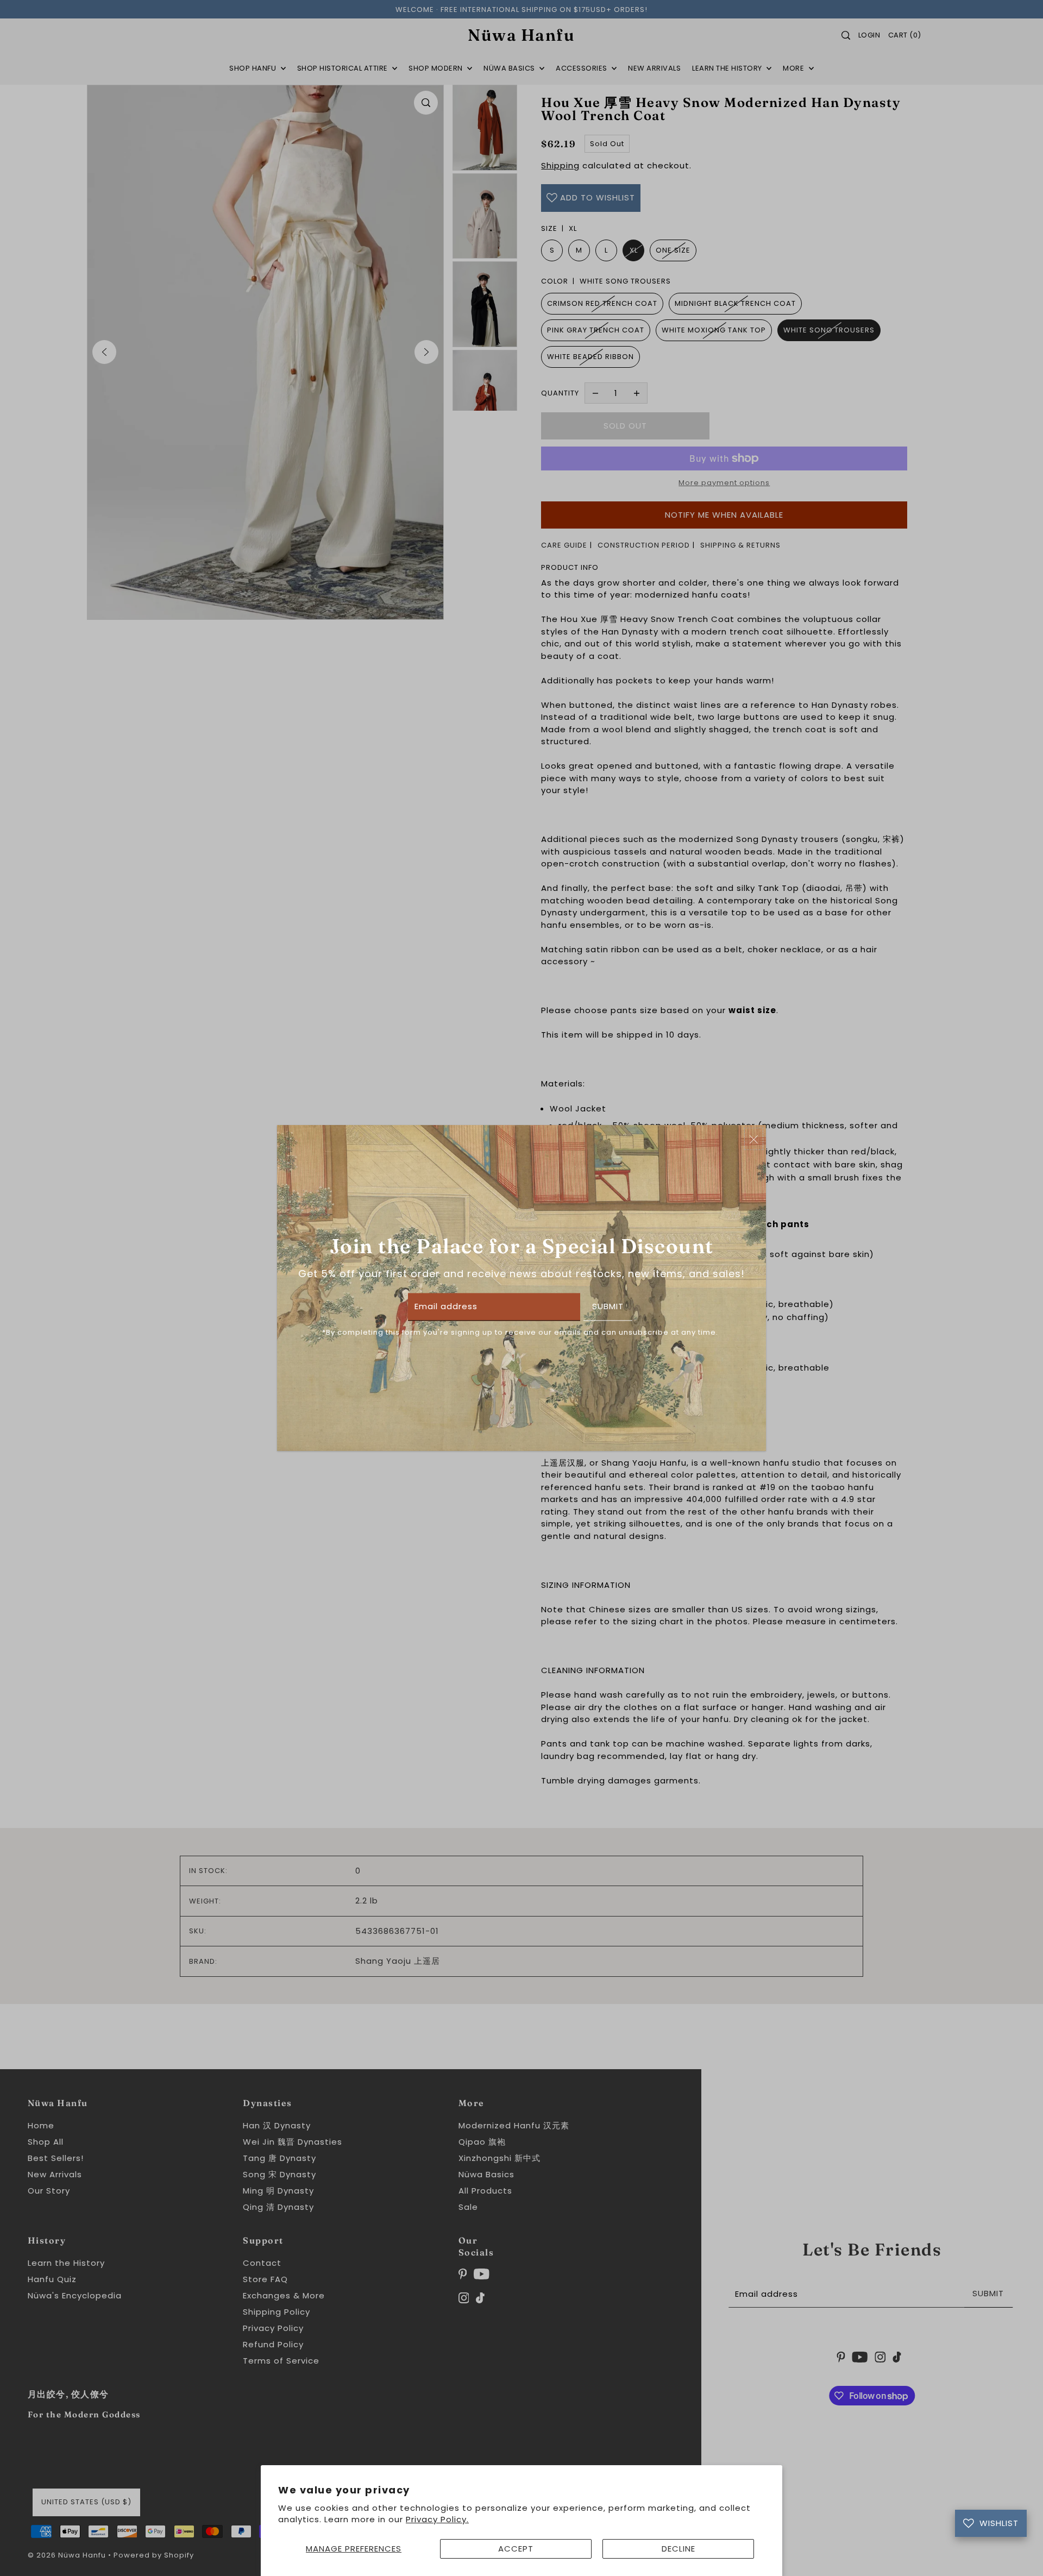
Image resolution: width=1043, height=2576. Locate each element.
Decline (678, 2549)
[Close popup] (754, 1139)
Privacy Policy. (437, 2519)
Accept (516, 2549)
